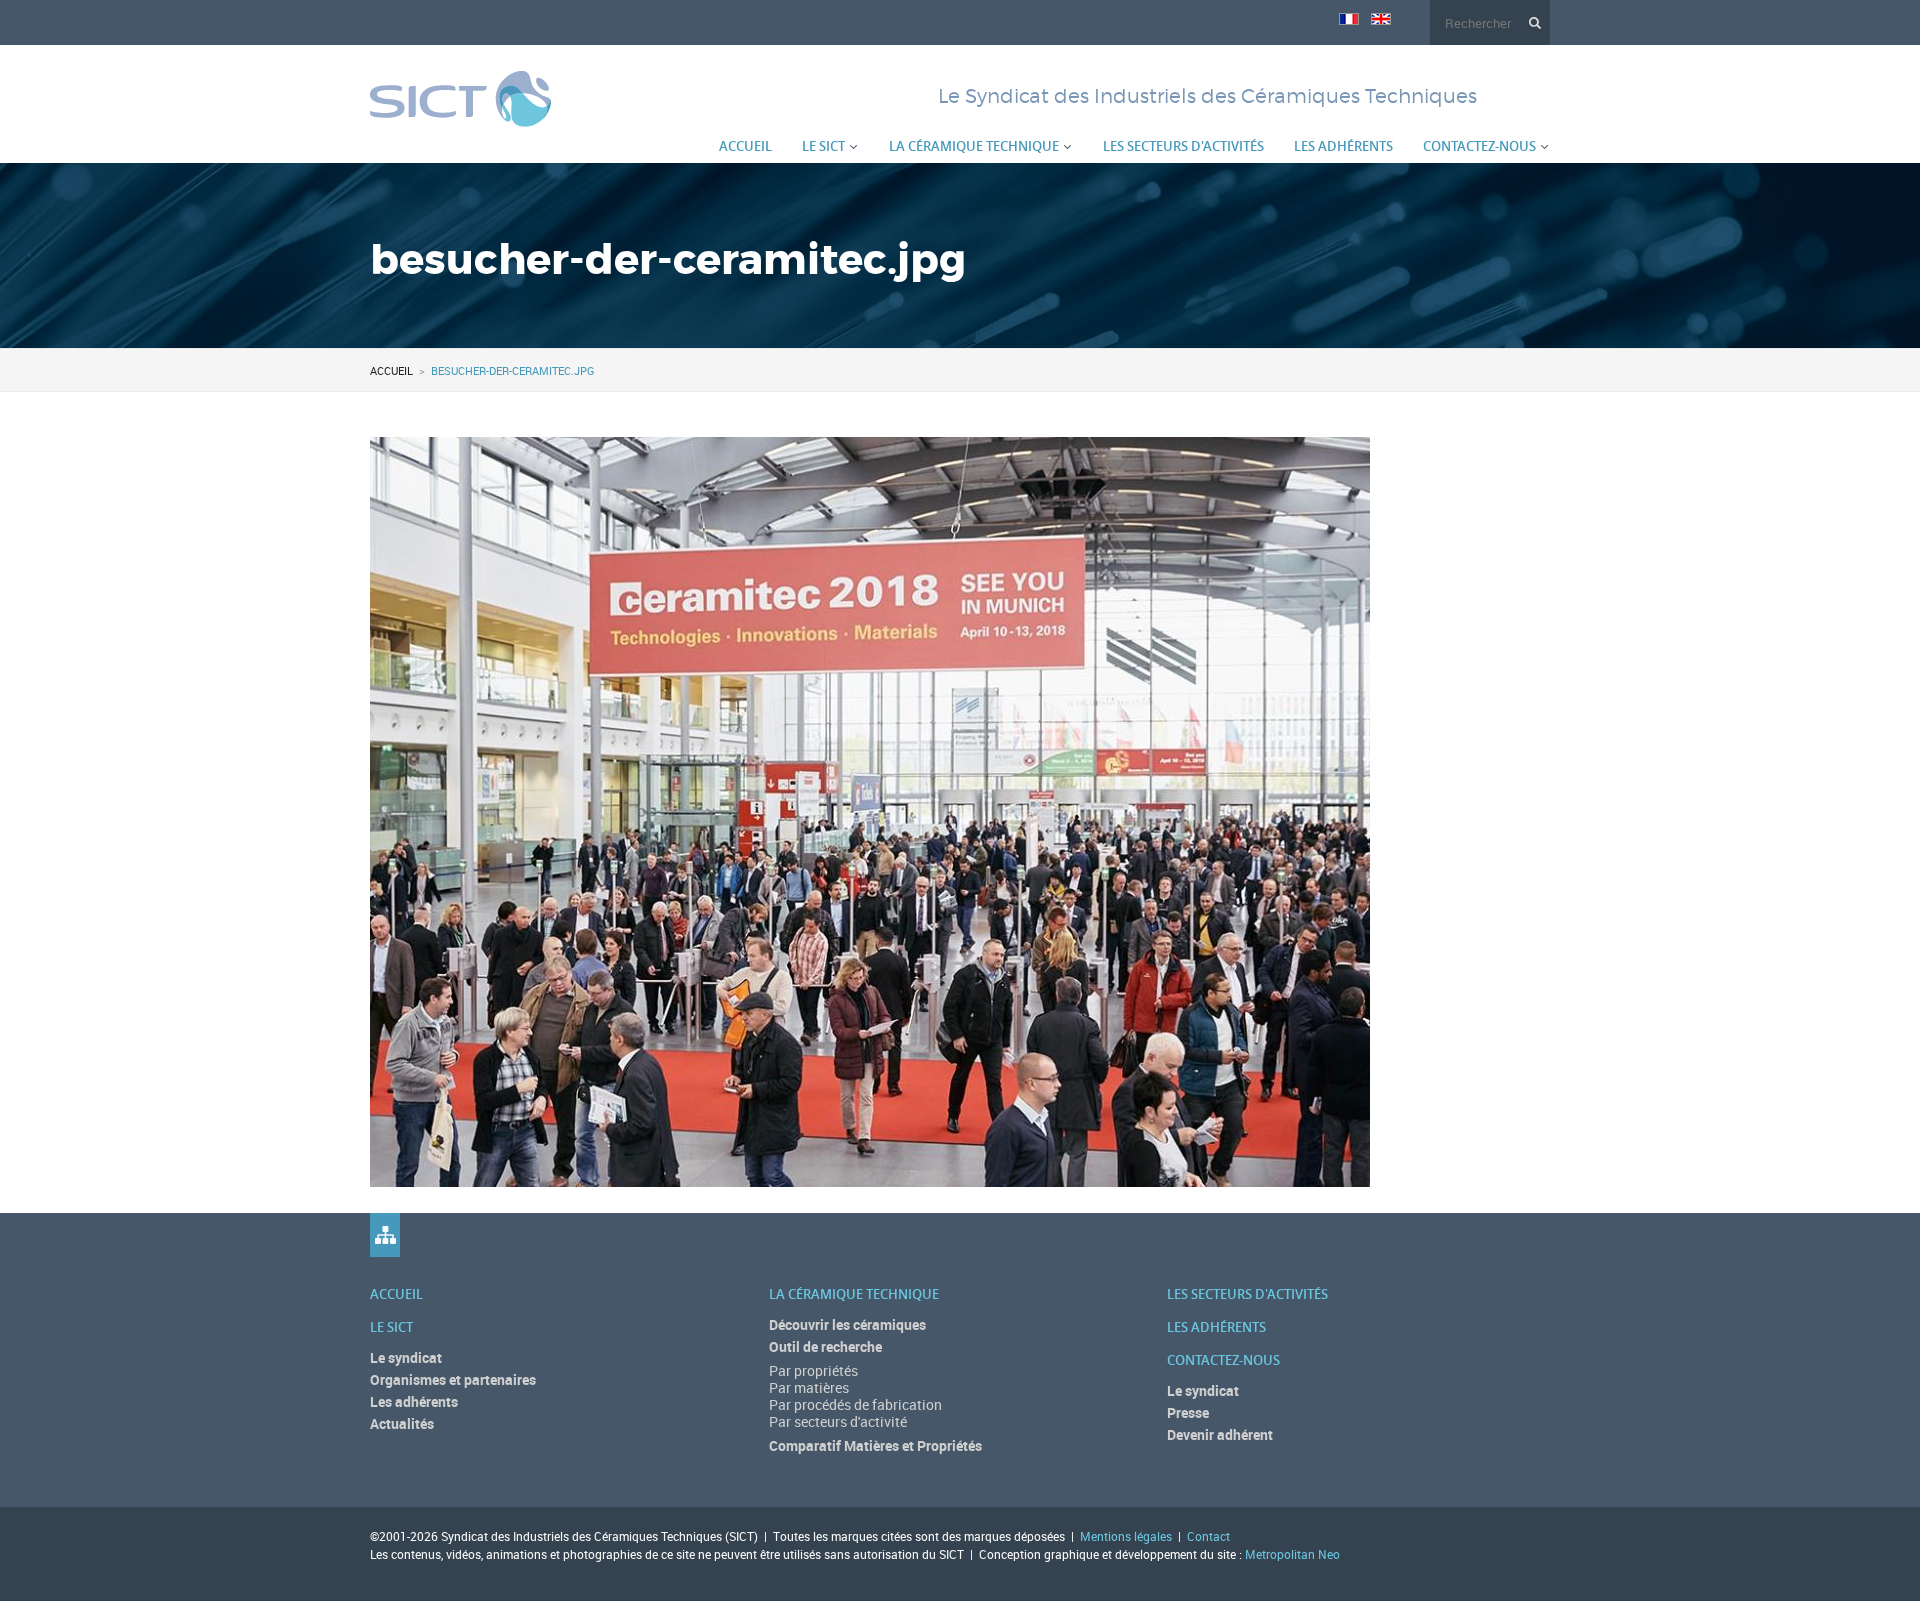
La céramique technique (974, 146)
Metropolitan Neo (1292, 1554)
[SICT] (460, 115)
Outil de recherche (825, 1346)
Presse (1188, 1412)
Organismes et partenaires (453, 1379)
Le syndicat (406, 1357)
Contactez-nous (1479, 146)
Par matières (809, 1387)
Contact (1208, 1536)
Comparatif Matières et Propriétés (875, 1445)
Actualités (402, 1423)
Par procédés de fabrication (855, 1404)
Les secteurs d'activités (1183, 146)
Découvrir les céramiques (847, 1324)
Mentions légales (1126, 1536)
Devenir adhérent (1220, 1434)
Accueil (745, 146)
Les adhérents (1343, 146)
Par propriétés (813, 1370)
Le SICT (823, 146)
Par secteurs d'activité (838, 1421)
